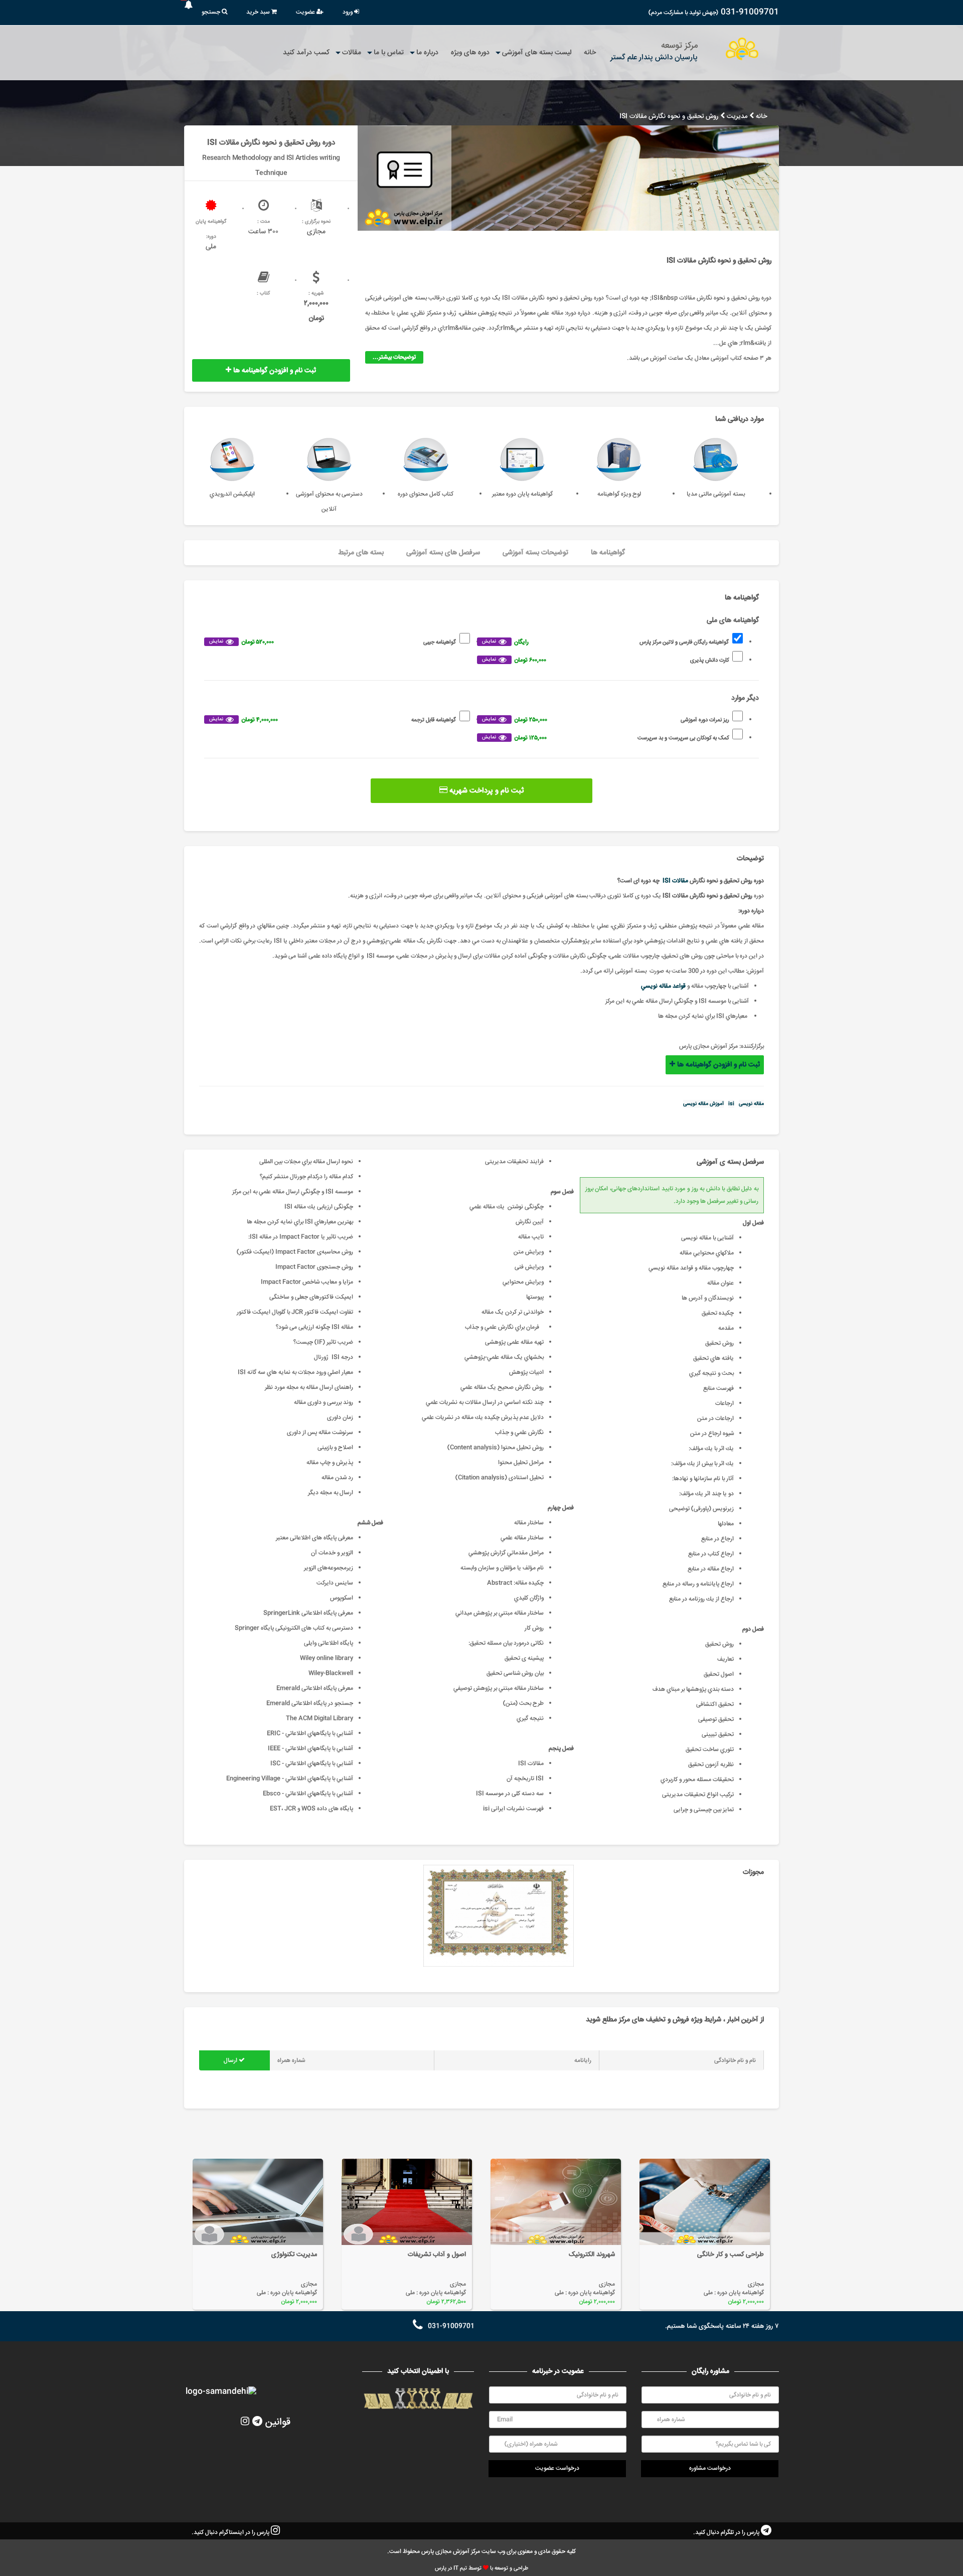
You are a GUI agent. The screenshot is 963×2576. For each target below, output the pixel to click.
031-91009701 (750, 12)
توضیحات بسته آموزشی (535, 553)
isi (731, 1104)
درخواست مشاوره (710, 2468)
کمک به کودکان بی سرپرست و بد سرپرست (605, 738)
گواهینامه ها (608, 553)
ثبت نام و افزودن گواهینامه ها (274, 371)
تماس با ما (389, 53)
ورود (348, 12)
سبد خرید (259, 12)
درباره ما (427, 53)
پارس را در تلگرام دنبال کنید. (727, 2533)
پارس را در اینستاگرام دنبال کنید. (231, 2533)
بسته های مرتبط (361, 553)
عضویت (306, 12)
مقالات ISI (675, 881)
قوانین (278, 2422)
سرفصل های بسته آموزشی (443, 553)
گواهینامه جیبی (333, 642)
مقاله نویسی (751, 1104)
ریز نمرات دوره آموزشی (605, 720)
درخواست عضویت (557, 2468)
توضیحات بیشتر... (394, 357)
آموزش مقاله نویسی (703, 1104)
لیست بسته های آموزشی (537, 53)
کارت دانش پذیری (605, 660)
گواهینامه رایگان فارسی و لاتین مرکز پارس (605, 642)
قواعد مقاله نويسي (663, 986)
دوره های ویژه (470, 53)
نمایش (489, 641)
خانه (590, 53)
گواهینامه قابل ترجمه (333, 720)
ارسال (231, 2061)
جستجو (212, 12)
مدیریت (737, 117)
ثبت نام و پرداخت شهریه (486, 791)
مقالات (352, 53)
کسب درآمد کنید (306, 53)
